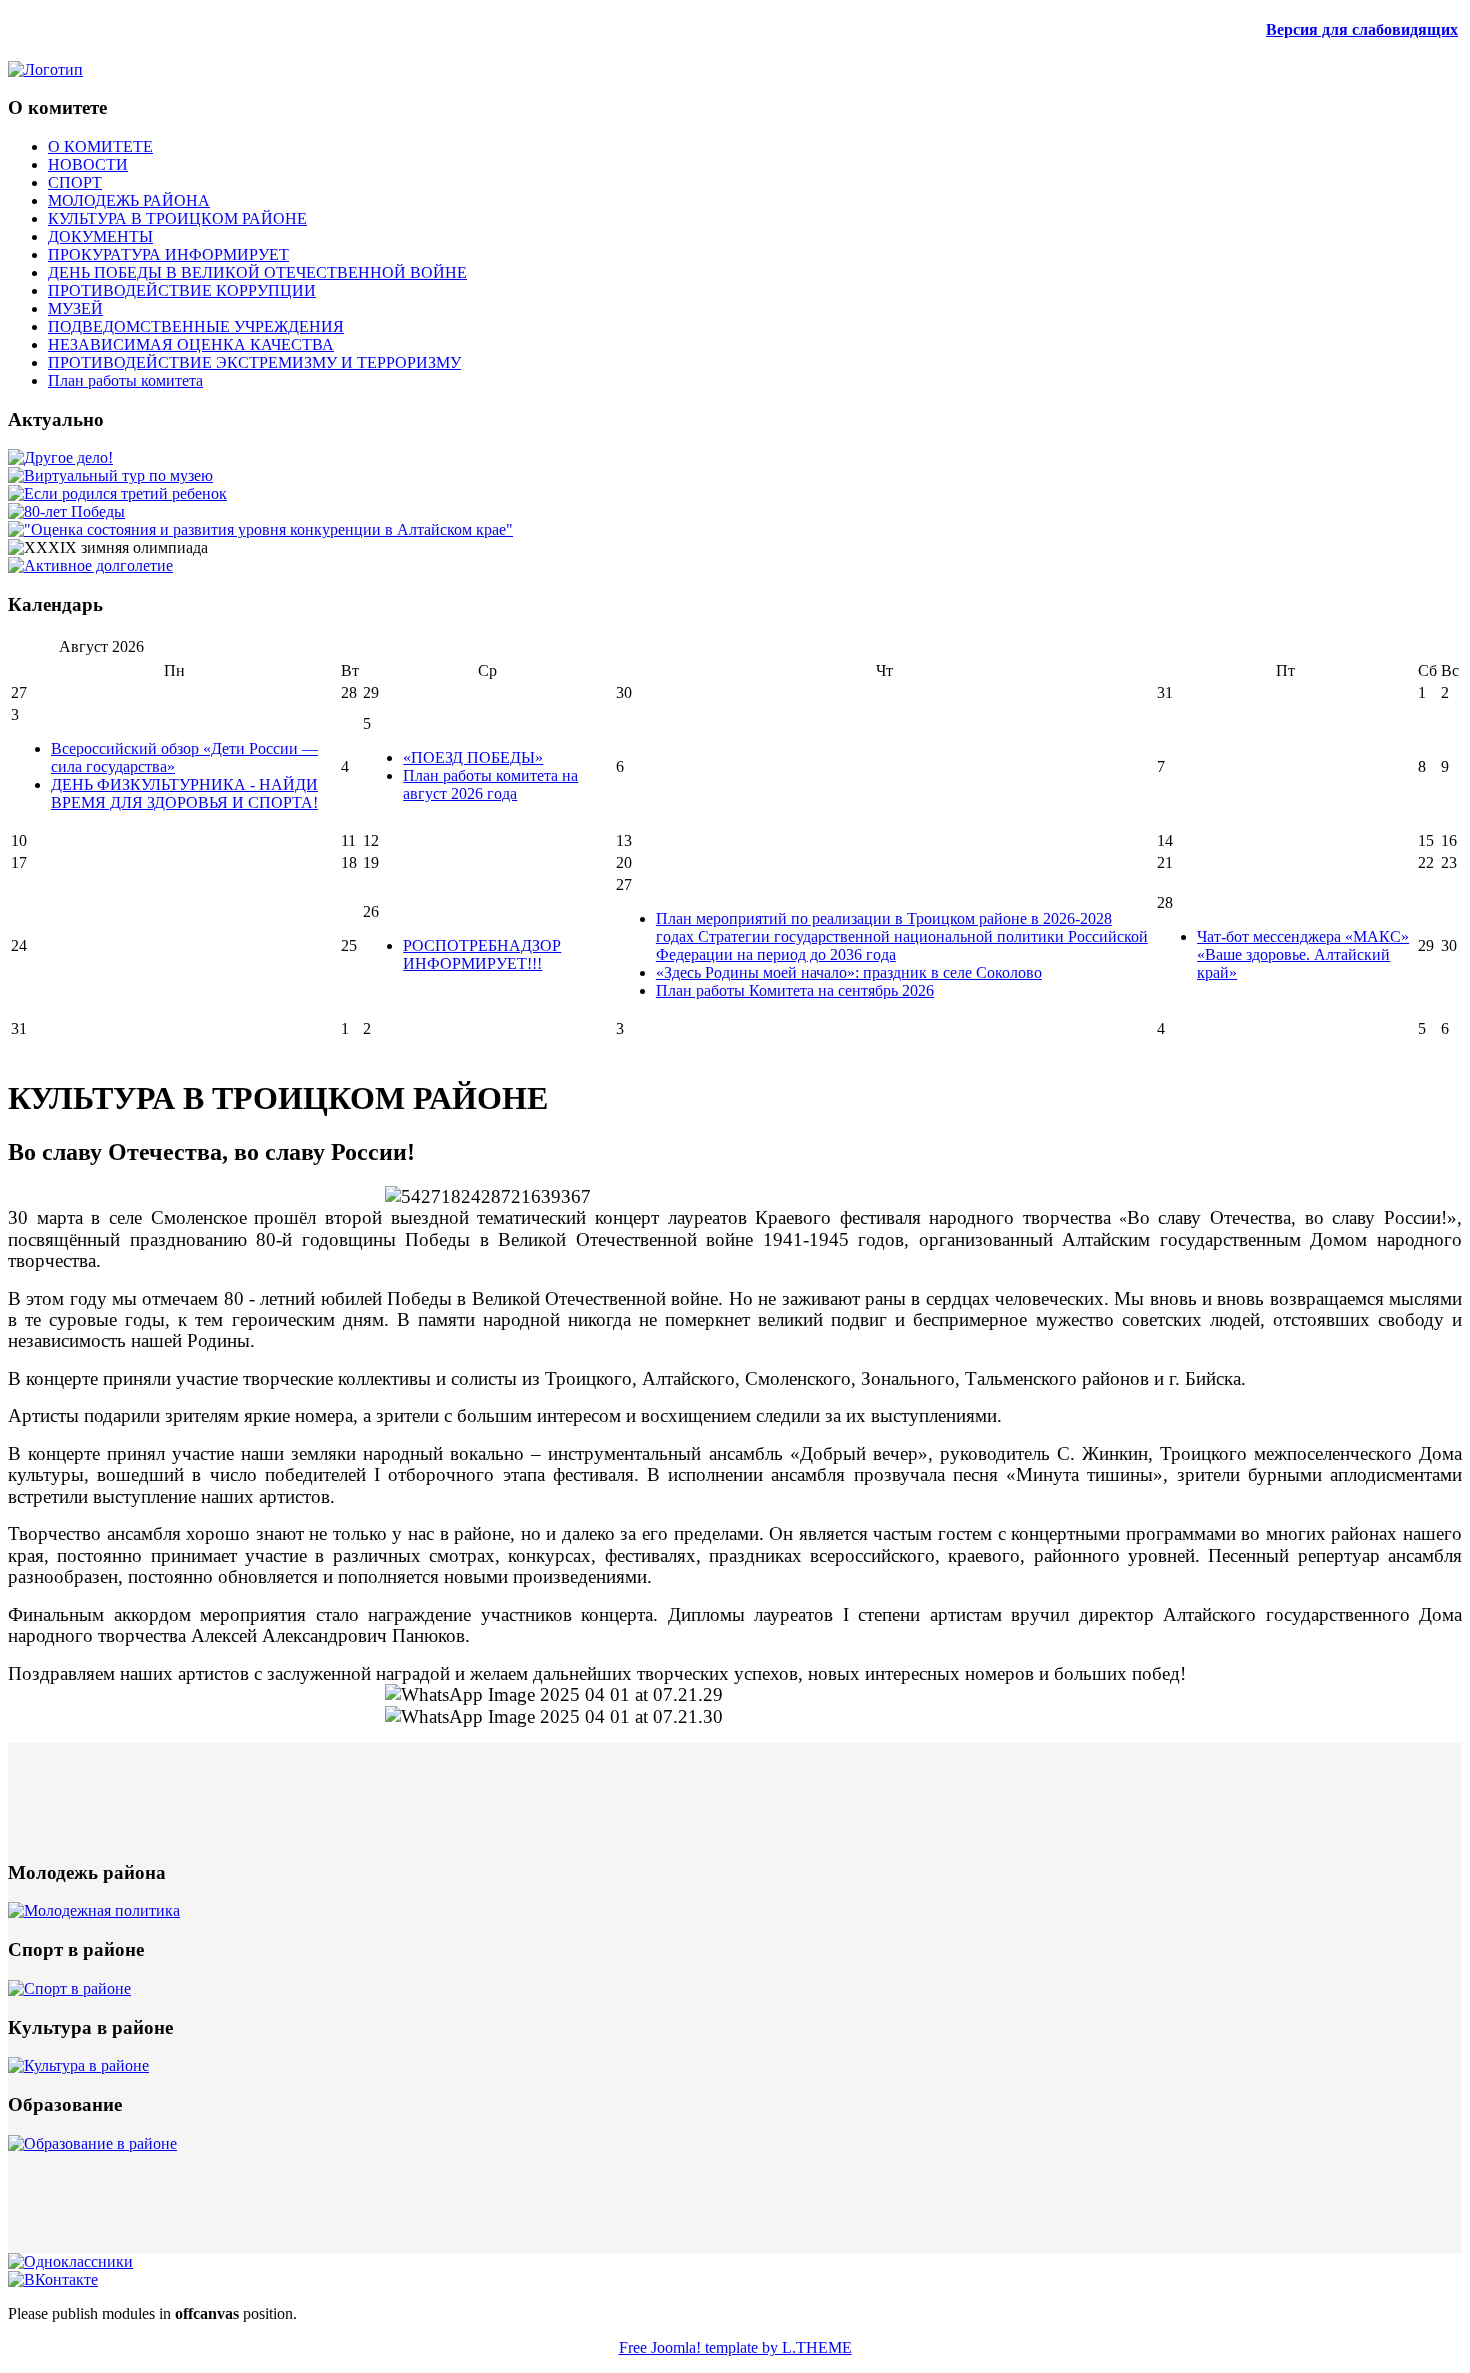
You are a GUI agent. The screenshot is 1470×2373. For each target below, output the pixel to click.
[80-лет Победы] (66, 511)
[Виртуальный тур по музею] (110, 475)
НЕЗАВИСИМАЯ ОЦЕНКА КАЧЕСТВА (191, 344)
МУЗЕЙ (75, 308)
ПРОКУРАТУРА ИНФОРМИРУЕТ (168, 254)
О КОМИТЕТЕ (100, 146)
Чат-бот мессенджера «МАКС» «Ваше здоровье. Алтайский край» (1303, 954)
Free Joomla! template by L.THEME (735, 2347)
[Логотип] (45, 69)
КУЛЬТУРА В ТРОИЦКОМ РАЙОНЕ (177, 218)
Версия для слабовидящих (1362, 29)
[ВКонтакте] (53, 2279)
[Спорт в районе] (69, 1988)
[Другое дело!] (60, 457)
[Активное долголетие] (90, 565)
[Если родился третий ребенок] (117, 493)
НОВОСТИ (88, 164)
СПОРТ (75, 182)
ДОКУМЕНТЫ (100, 236)
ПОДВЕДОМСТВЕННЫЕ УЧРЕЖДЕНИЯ (196, 326)
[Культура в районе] (78, 2065)
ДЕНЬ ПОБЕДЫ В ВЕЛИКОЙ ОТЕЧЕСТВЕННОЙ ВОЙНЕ (257, 272)
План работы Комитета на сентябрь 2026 (795, 990)
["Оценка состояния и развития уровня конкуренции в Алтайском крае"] (260, 529)
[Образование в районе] (92, 2143)
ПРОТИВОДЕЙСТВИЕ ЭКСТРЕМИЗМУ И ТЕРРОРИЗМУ (254, 362)
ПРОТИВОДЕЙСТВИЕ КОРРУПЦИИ (182, 290)
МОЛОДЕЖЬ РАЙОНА (129, 200)
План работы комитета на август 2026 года (490, 784)
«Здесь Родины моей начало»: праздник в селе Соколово (849, 972)
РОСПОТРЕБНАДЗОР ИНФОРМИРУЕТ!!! (482, 954)
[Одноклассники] (70, 2261)
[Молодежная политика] (94, 1910)
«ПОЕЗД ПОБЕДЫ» (473, 757)
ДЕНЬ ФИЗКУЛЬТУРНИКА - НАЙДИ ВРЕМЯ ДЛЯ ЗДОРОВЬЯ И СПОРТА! (184, 793)
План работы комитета (125, 380)
